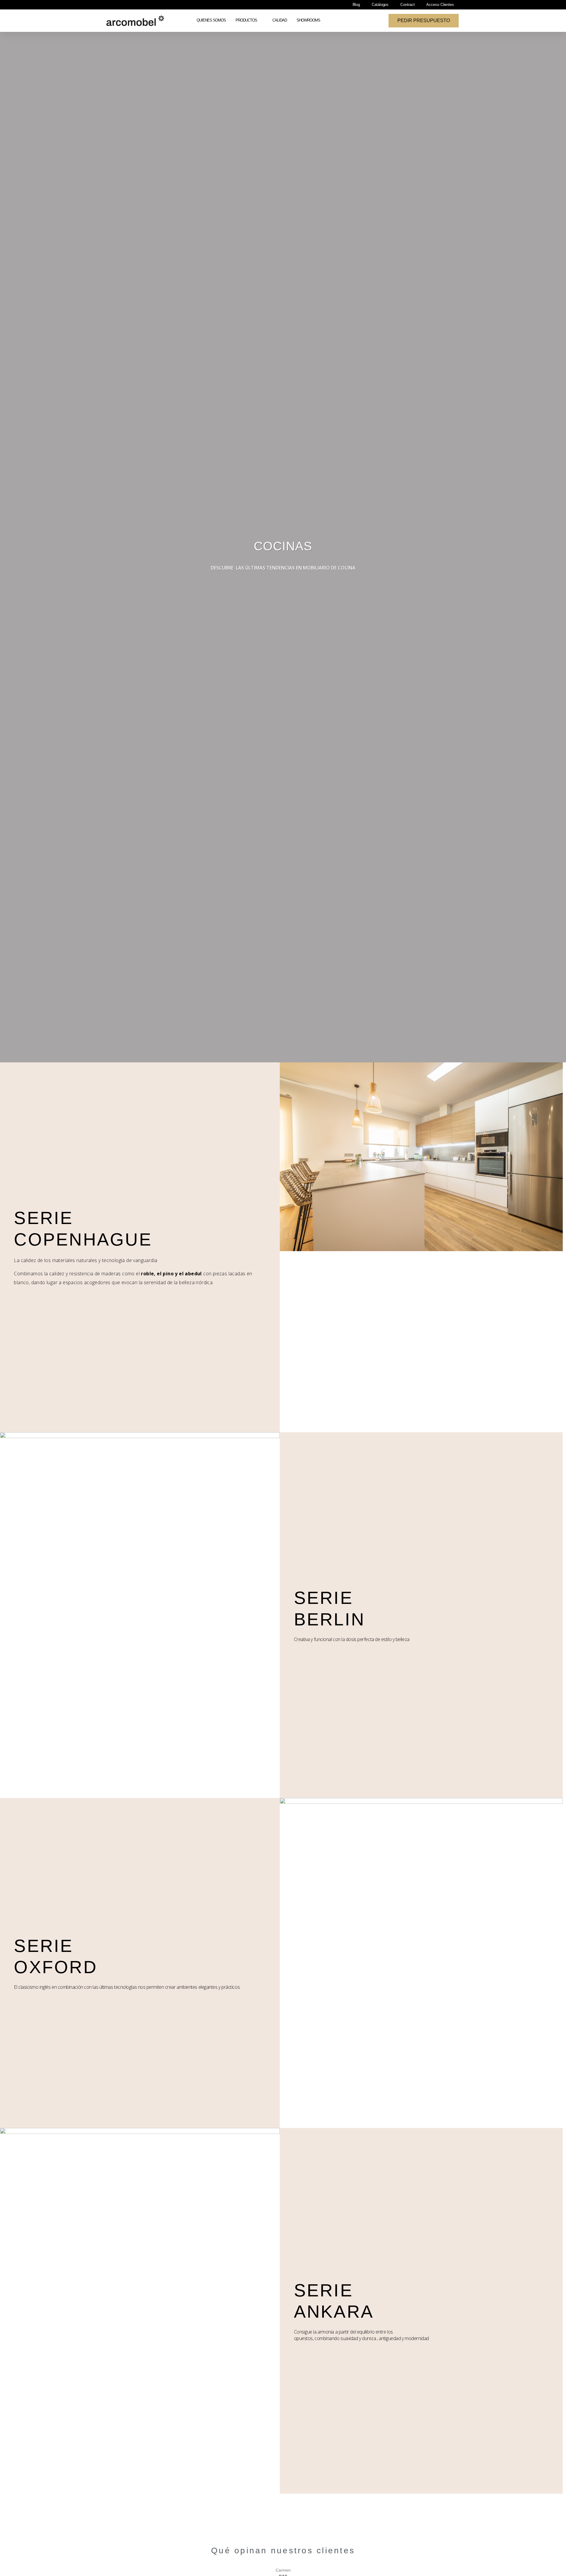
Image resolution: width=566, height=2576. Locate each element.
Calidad (280, 20)
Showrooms (308, 20)
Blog (356, 5)
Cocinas (283, 546)
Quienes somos (211, 20)
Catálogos (380, 5)
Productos (246, 20)
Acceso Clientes (440, 5)
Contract (407, 5)
